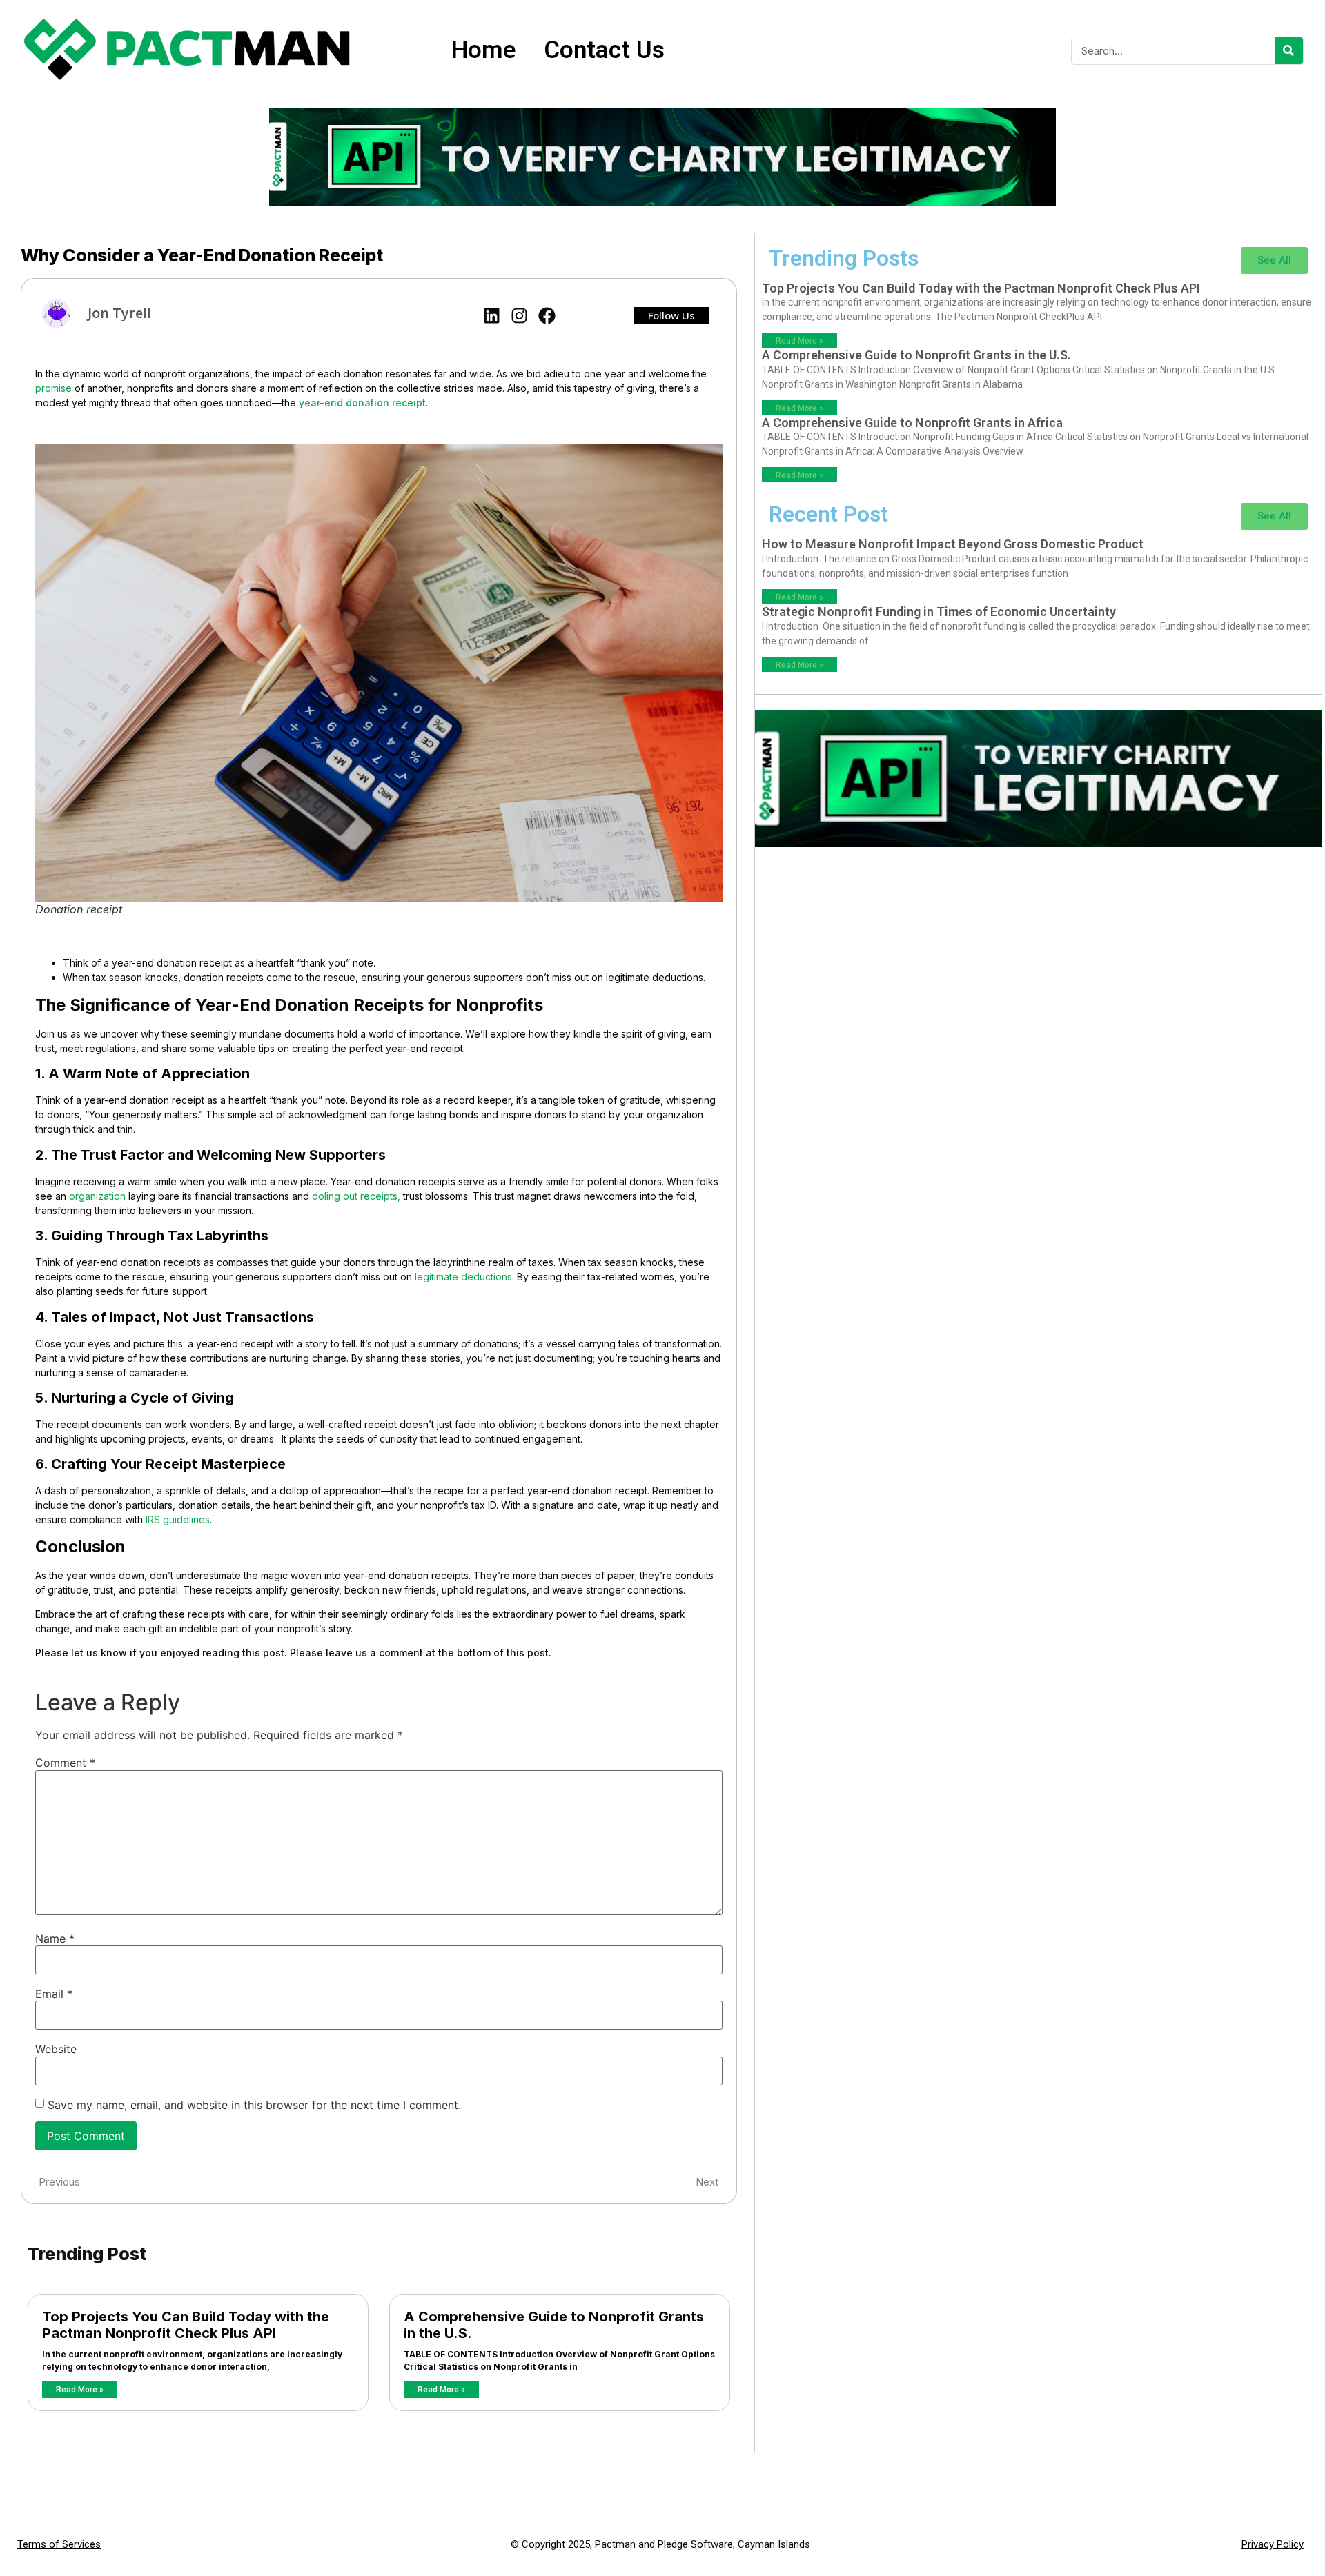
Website (56, 2049)
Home (484, 50)
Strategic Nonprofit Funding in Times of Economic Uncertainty (939, 612)
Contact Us (604, 50)
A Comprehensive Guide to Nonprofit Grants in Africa (912, 423)
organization (97, 1196)
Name (55, 1939)
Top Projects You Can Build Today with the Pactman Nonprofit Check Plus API (186, 2325)
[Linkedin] (492, 316)
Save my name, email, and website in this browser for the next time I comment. (254, 2105)
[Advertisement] (1038, 951)
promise (53, 388)
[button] (671, 316)
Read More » (80, 2390)
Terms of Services (59, 2544)
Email (54, 1994)
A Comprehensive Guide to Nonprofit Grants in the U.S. (916, 355)
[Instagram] (519, 316)
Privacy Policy (1273, 2544)
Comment (65, 1763)
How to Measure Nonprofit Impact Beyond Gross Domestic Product (953, 544)
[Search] (1289, 51)
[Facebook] (547, 316)
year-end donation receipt (362, 403)
